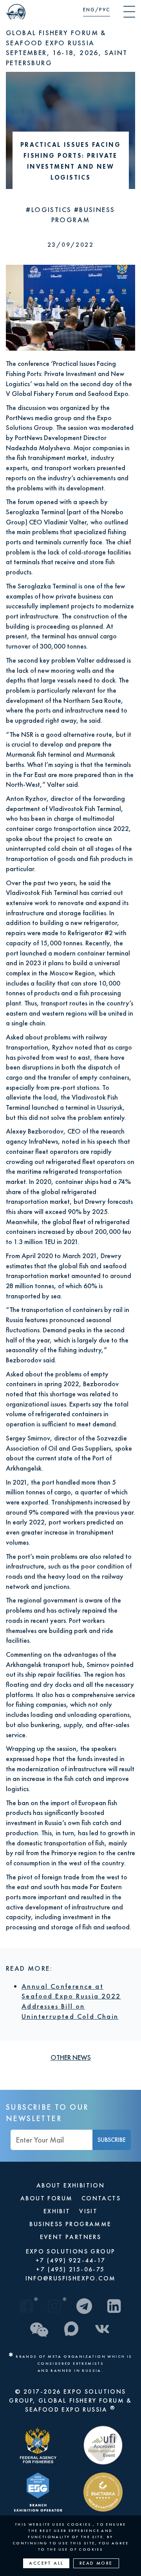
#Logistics (50, 209)
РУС (104, 10)
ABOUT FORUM (46, 2198)
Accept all (46, 2563)
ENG (89, 10)
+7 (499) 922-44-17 (70, 2260)
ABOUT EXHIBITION (70, 2185)
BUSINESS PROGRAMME (70, 2224)
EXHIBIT (57, 2211)
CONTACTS (101, 2198)
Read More (96, 2563)
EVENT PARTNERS (71, 2237)
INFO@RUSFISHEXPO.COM (71, 2278)
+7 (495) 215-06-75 (70, 2269)
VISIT (88, 2211)
